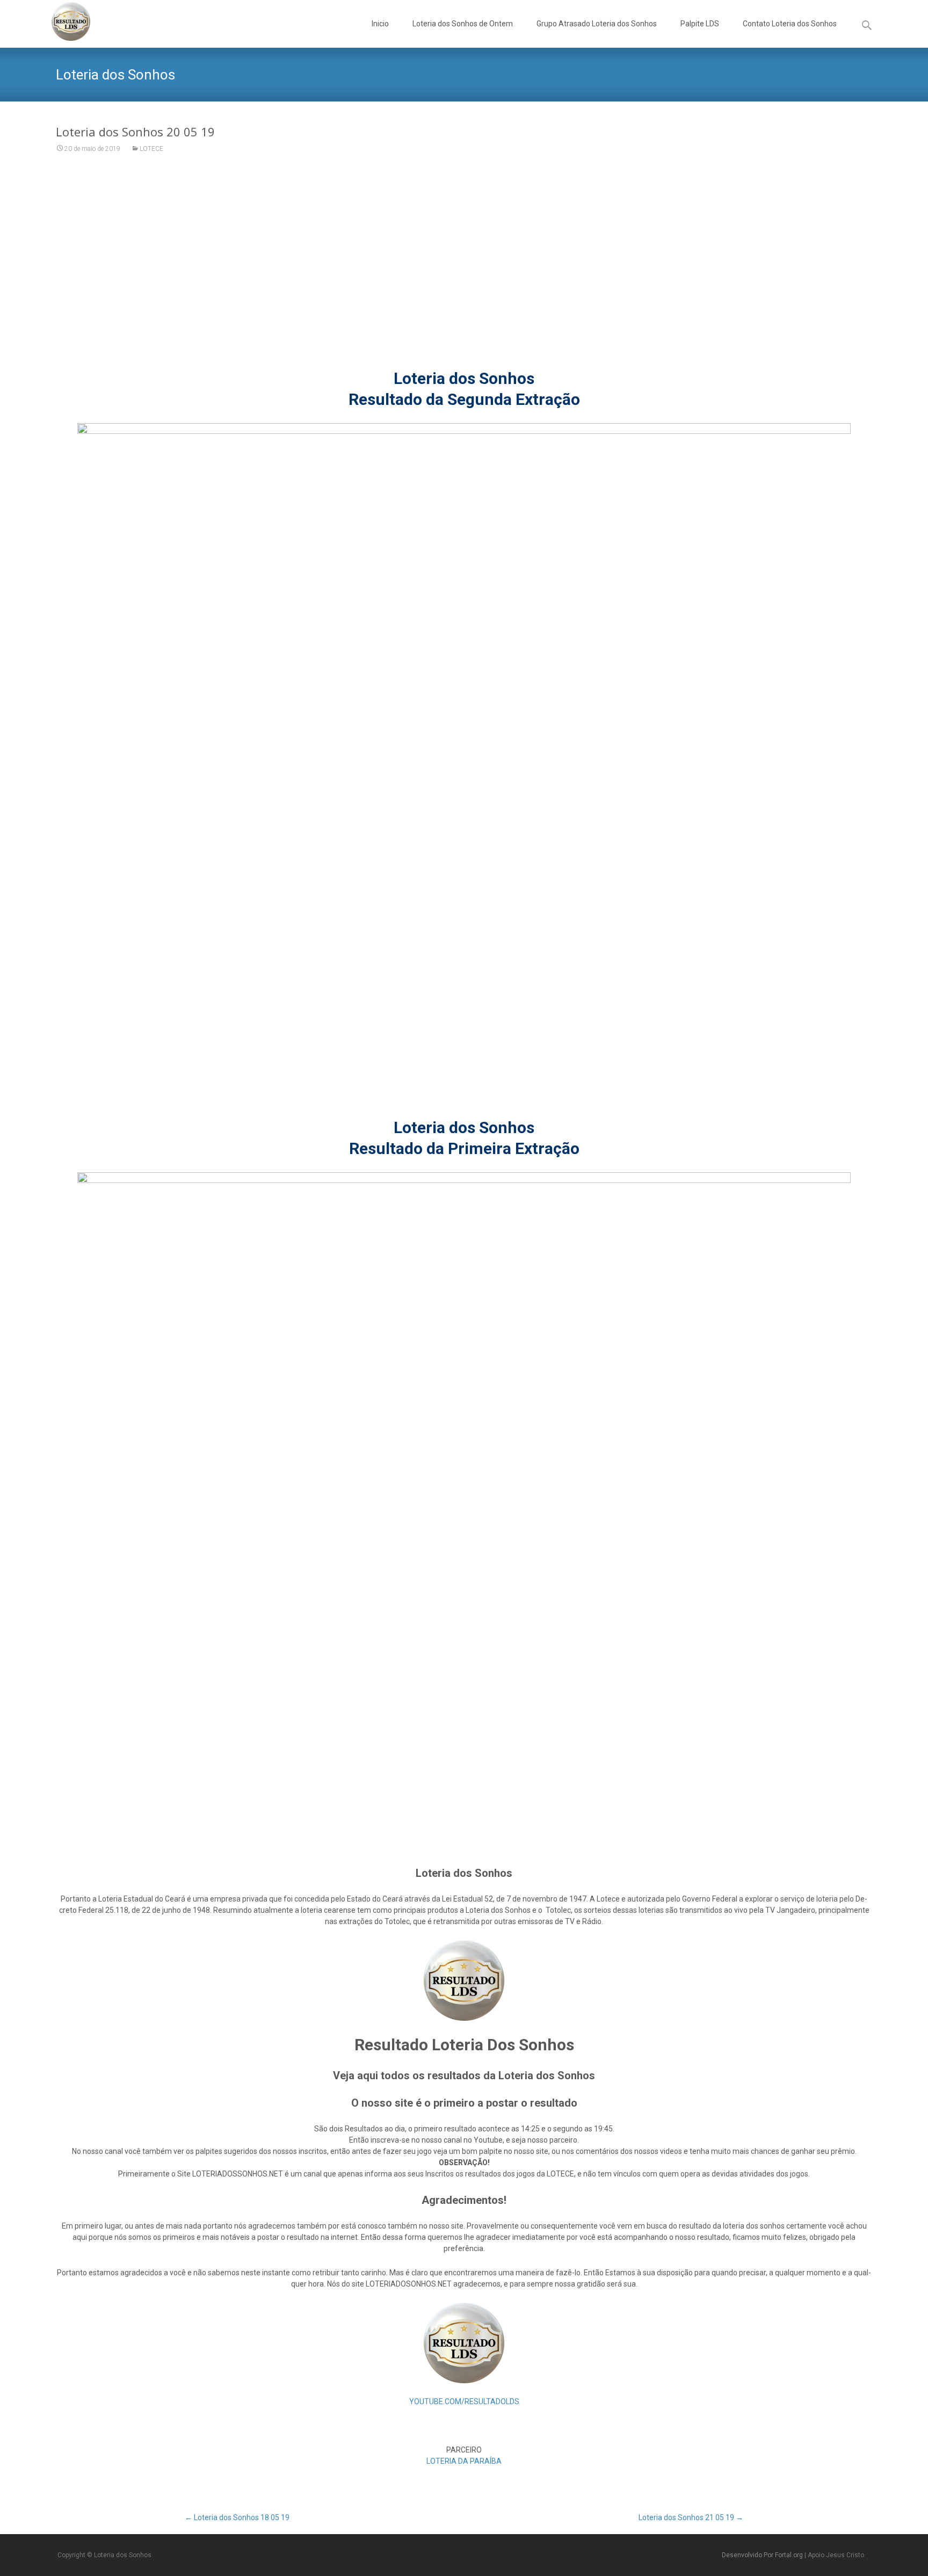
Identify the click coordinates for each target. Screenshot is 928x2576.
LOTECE (151, 149)
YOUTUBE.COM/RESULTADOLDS (464, 2401)
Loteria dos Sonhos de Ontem (463, 24)
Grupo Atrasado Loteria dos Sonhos (597, 24)
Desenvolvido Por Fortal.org (763, 2555)
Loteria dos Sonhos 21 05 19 (691, 2517)
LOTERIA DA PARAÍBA (464, 2461)
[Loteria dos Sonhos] (62, 21)
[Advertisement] (464, 268)
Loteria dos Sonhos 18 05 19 (237, 2517)
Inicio (380, 24)
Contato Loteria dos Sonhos (790, 24)
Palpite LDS (700, 24)
